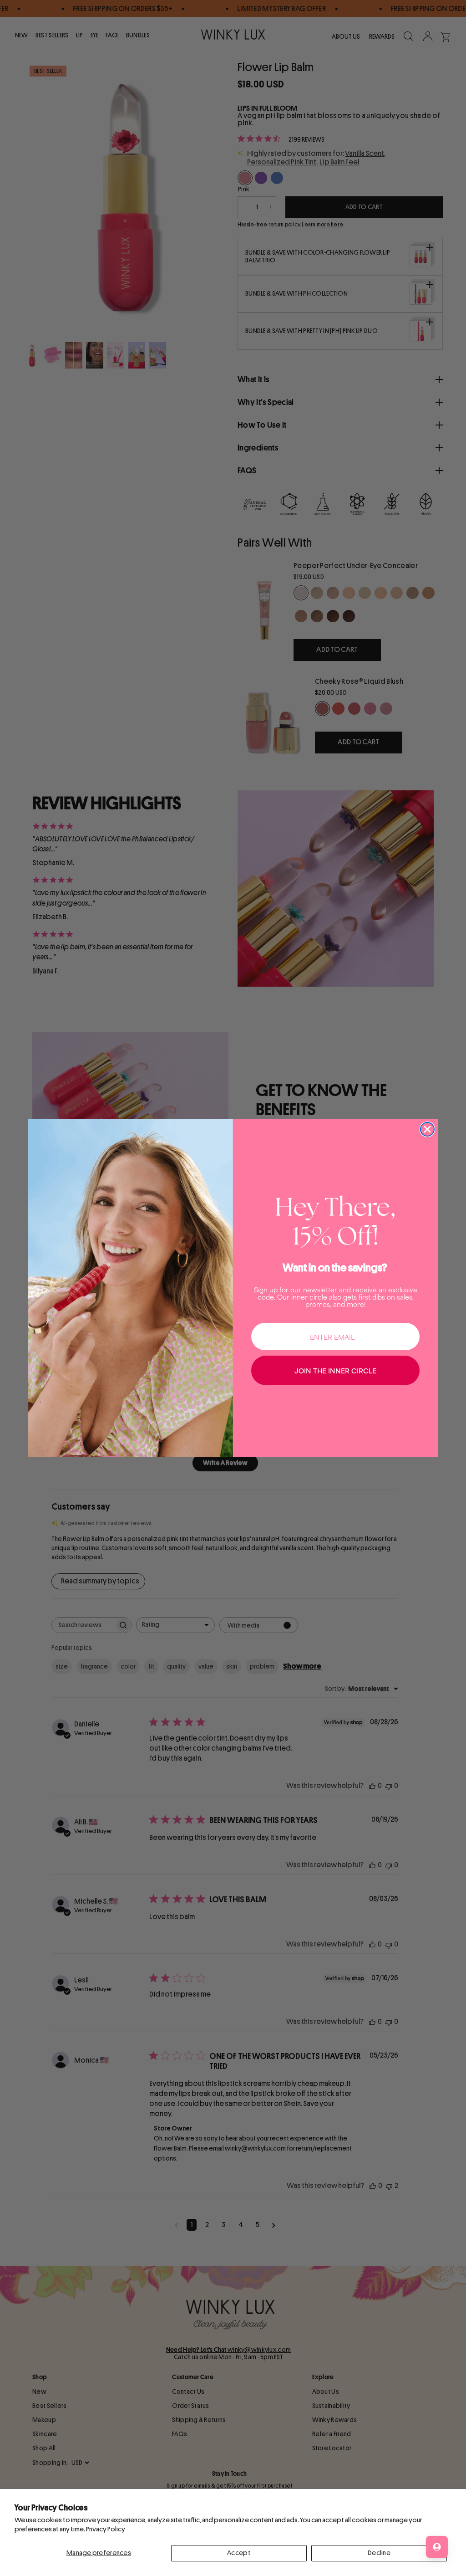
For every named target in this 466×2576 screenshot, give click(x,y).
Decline (379, 2553)
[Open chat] (437, 2547)
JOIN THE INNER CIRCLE (335, 1370)
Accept (239, 2553)
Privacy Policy (106, 2529)
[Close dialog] (427, 1129)
